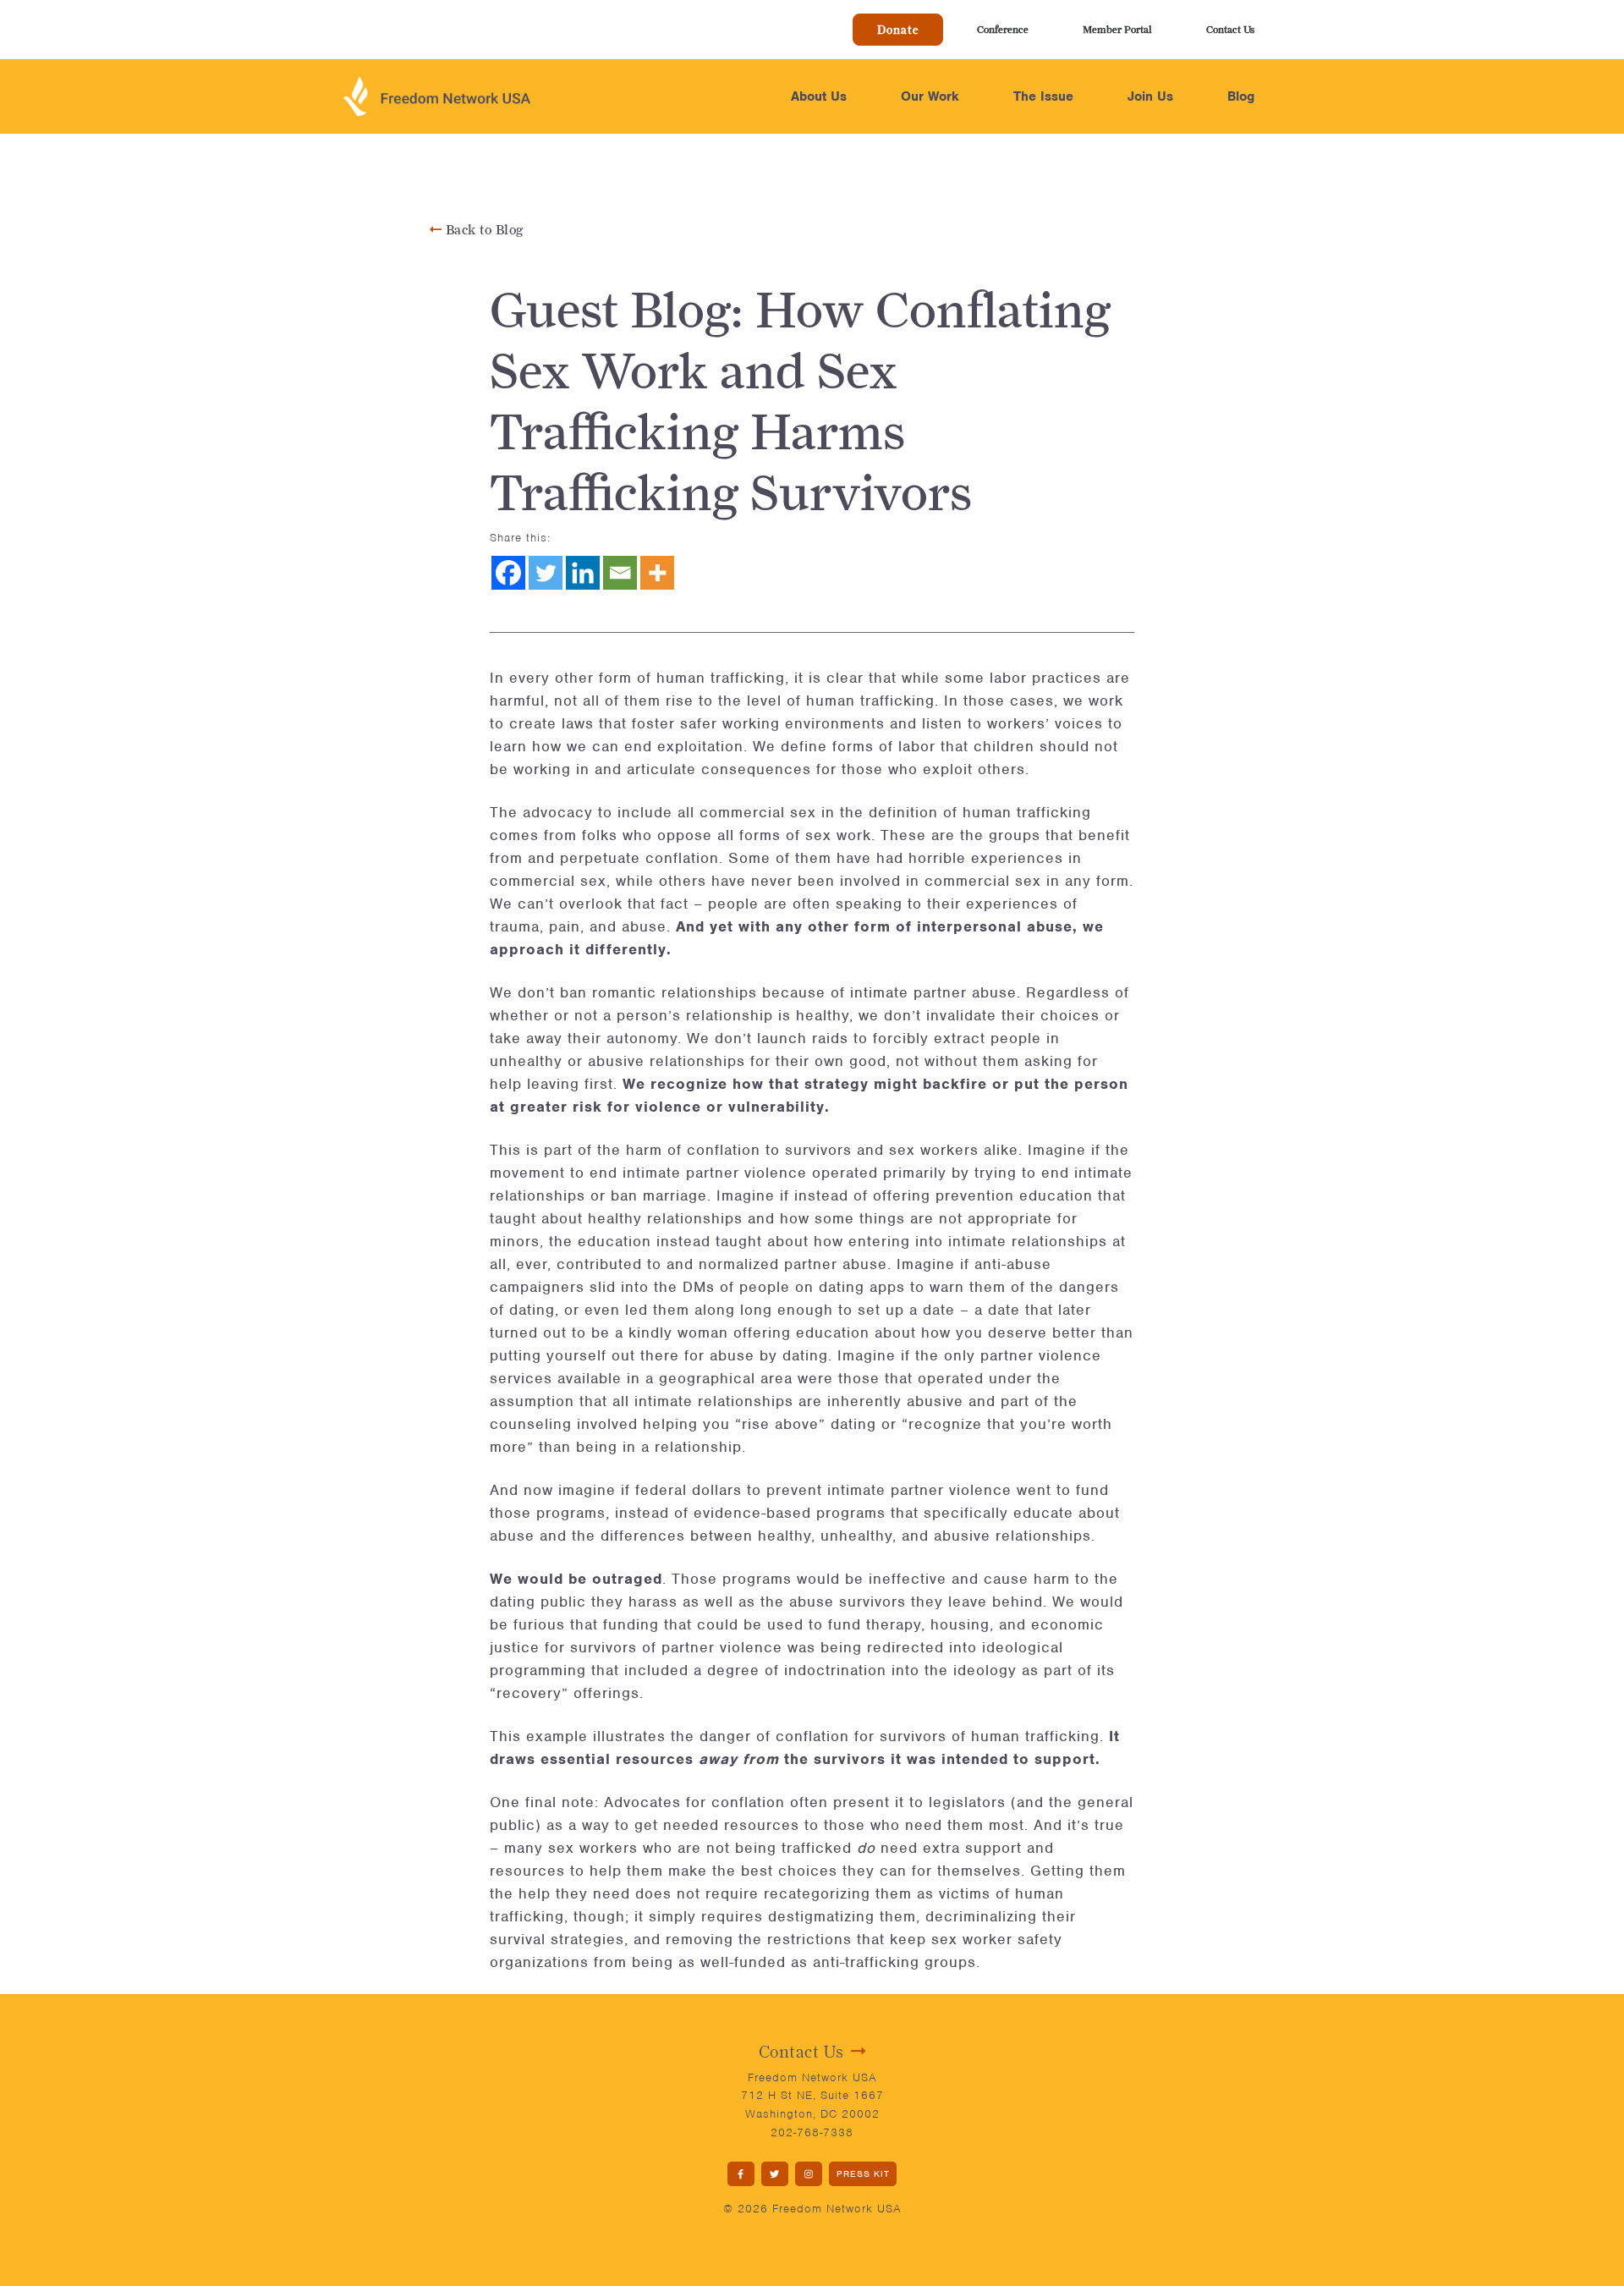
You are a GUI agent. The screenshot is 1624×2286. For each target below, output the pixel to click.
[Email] (620, 573)
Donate (898, 30)
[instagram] (809, 2174)
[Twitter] (546, 573)
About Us (819, 96)
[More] (657, 573)
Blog (1241, 96)
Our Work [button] (930, 96)
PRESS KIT (863, 2173)
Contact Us (1230, 29)
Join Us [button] (1150, 96)
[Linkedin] (583, 573)
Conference (1003, 29)
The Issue (1043, 96)
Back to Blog (483, 230)
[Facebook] (508, 573)
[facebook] (741, 2174)
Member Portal (1117, 29)
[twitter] (775, 2174)
